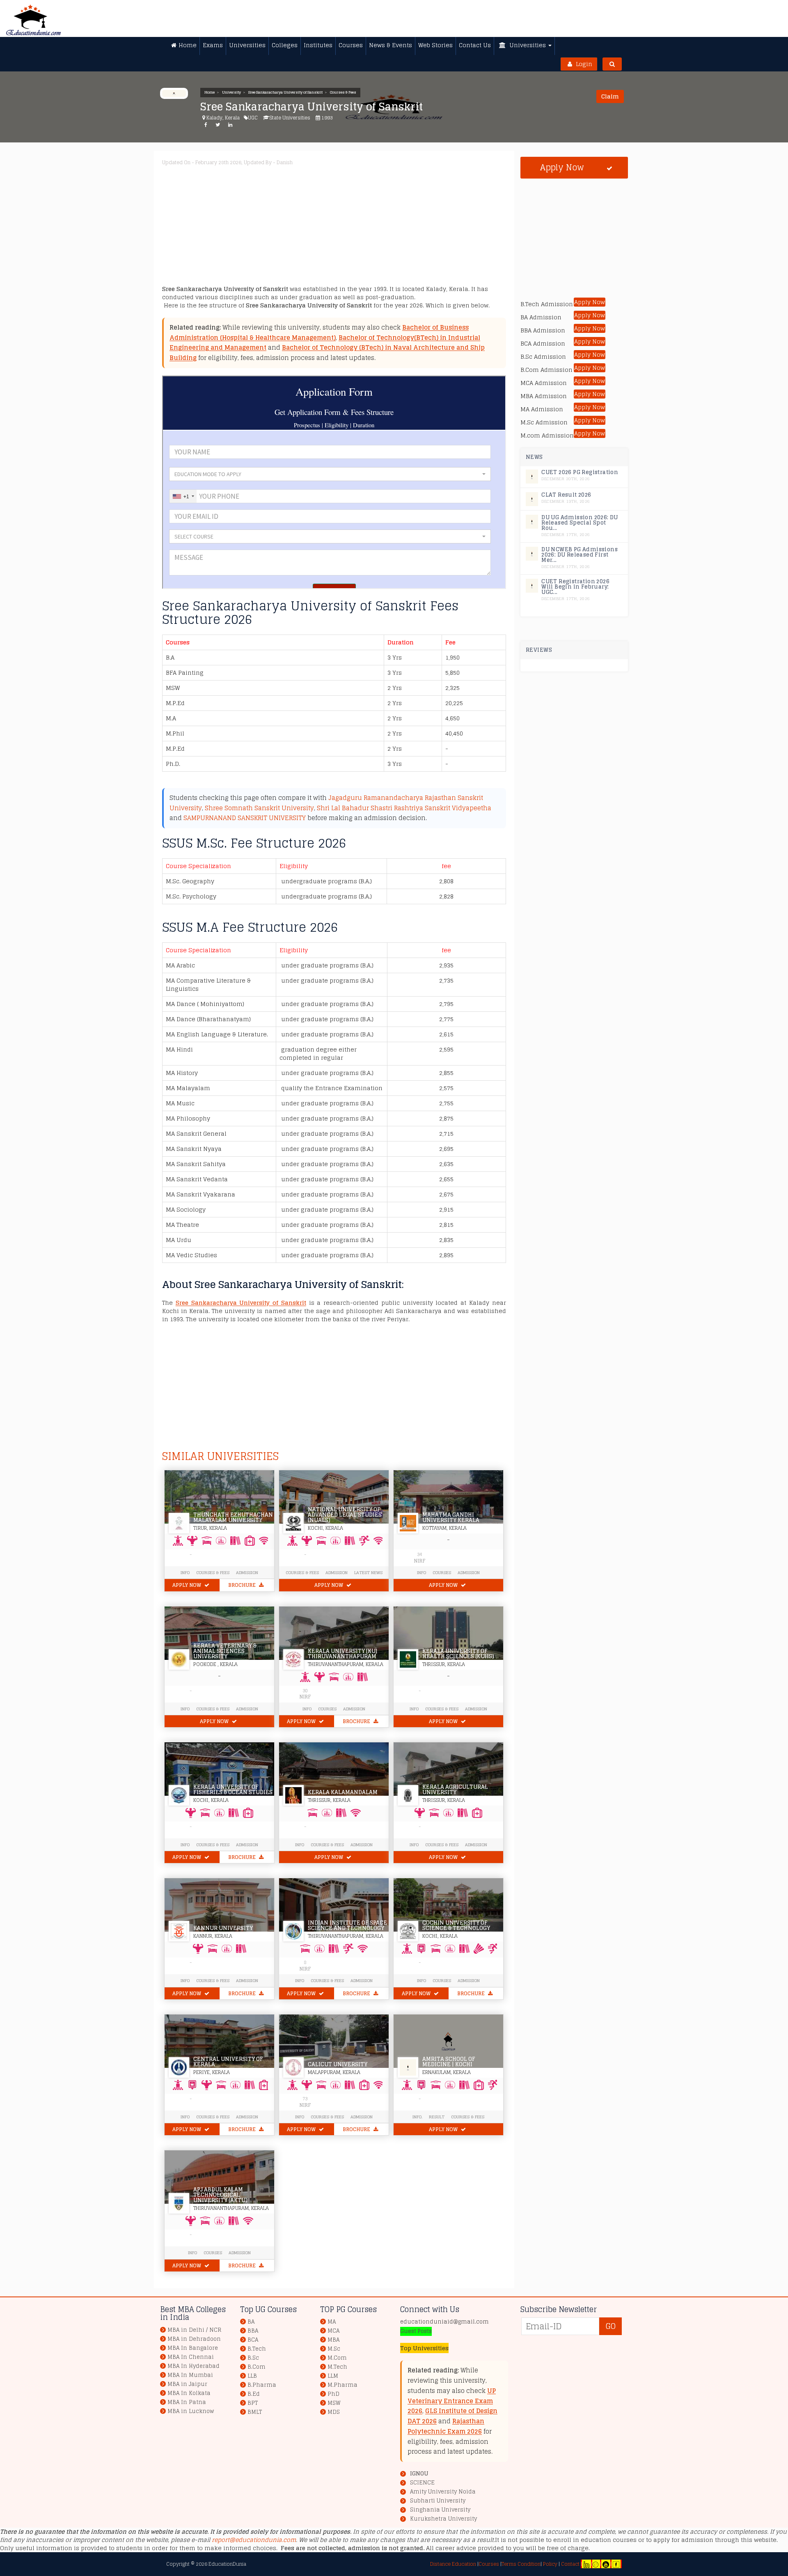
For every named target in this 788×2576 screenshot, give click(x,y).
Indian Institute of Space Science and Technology (347, 1925)
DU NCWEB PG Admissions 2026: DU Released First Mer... (580, 555)
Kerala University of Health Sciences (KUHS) (458, 1654)
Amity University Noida (443, 2492)
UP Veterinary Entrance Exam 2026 (452, 2401)
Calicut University (338, 2064)
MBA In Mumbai (190, 2375)
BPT (253, 2403)
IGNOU (419, 2474)
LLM (333, 2376)
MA (332, 2322)
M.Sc (334, 2349)
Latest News (368, 1572)
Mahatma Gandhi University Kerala (451, 1517)
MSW (334, 2403)
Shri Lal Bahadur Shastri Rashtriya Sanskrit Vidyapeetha (404, 808)
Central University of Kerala (228, 2062)
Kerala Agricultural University (455, 1790)
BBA (253, 2331)
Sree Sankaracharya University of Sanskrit (285, 92)
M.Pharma (342, 2385)
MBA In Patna (187, 2402)
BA (251, 2322)
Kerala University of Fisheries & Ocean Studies (233, 1790)
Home (210, 92)
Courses (442, 1572)
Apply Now (187, 1585)
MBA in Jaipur (187, 2384)
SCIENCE (422, 2483)
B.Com (257, 2367)
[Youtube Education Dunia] (606, 2564)
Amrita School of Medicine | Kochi (449, 2062)
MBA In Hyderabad (194, 2366)
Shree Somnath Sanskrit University (259, 808)
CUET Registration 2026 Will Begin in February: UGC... (575, 587)
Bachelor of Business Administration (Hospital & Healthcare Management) (319, 332)
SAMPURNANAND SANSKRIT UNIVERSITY (245, 818)
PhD (333, 2394)
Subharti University (438, 2501)
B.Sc (253, 2358)
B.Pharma (262, 2385)
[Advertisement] (408, 227)
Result (437, 2117)
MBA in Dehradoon (194, 2339)
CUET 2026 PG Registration (580, 472)
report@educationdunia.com (254, 2540)
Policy (550, 2564)
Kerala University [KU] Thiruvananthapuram (342, 1654)
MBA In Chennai (191, 2357)
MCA (333, 2331)
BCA (253, 2340)
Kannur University (223, 1928)
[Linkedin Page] (586, 2564)
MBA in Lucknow (191, 2411)
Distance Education (453, 2564)
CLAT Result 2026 (566, 495)
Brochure (243, 1585)
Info (421, 1572)
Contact (570, 2564)
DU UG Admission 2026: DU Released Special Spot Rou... (580, 523)
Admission (247, 1572)
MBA (333, 2340)
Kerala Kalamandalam (343, 1792)
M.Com (337, 2358)
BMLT (255, 2412)
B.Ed (254, 2394)
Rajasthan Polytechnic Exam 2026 (446, 2426)
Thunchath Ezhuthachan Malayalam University (233, 1517)
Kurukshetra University (443, 2519)
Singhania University (440, 2510)
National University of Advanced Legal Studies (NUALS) (345, 1515)
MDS (334, 2412)
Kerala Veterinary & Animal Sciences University (225, 1651)
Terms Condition (521, 2564)
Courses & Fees (343, 92)
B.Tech (257, 2349)
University (231, 92)
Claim (610, 96)
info (185, 1572)
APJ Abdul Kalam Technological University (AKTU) (220, 2195)
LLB (252, 2376)
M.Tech (337, 2367)
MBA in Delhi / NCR (194, 2330)
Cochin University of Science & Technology (456, 1925)
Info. (417, 2117)
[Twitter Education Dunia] (596, 2564)
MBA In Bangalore (193, 2348)
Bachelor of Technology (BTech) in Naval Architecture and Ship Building (327, 353)
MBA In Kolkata (189, 2393)
